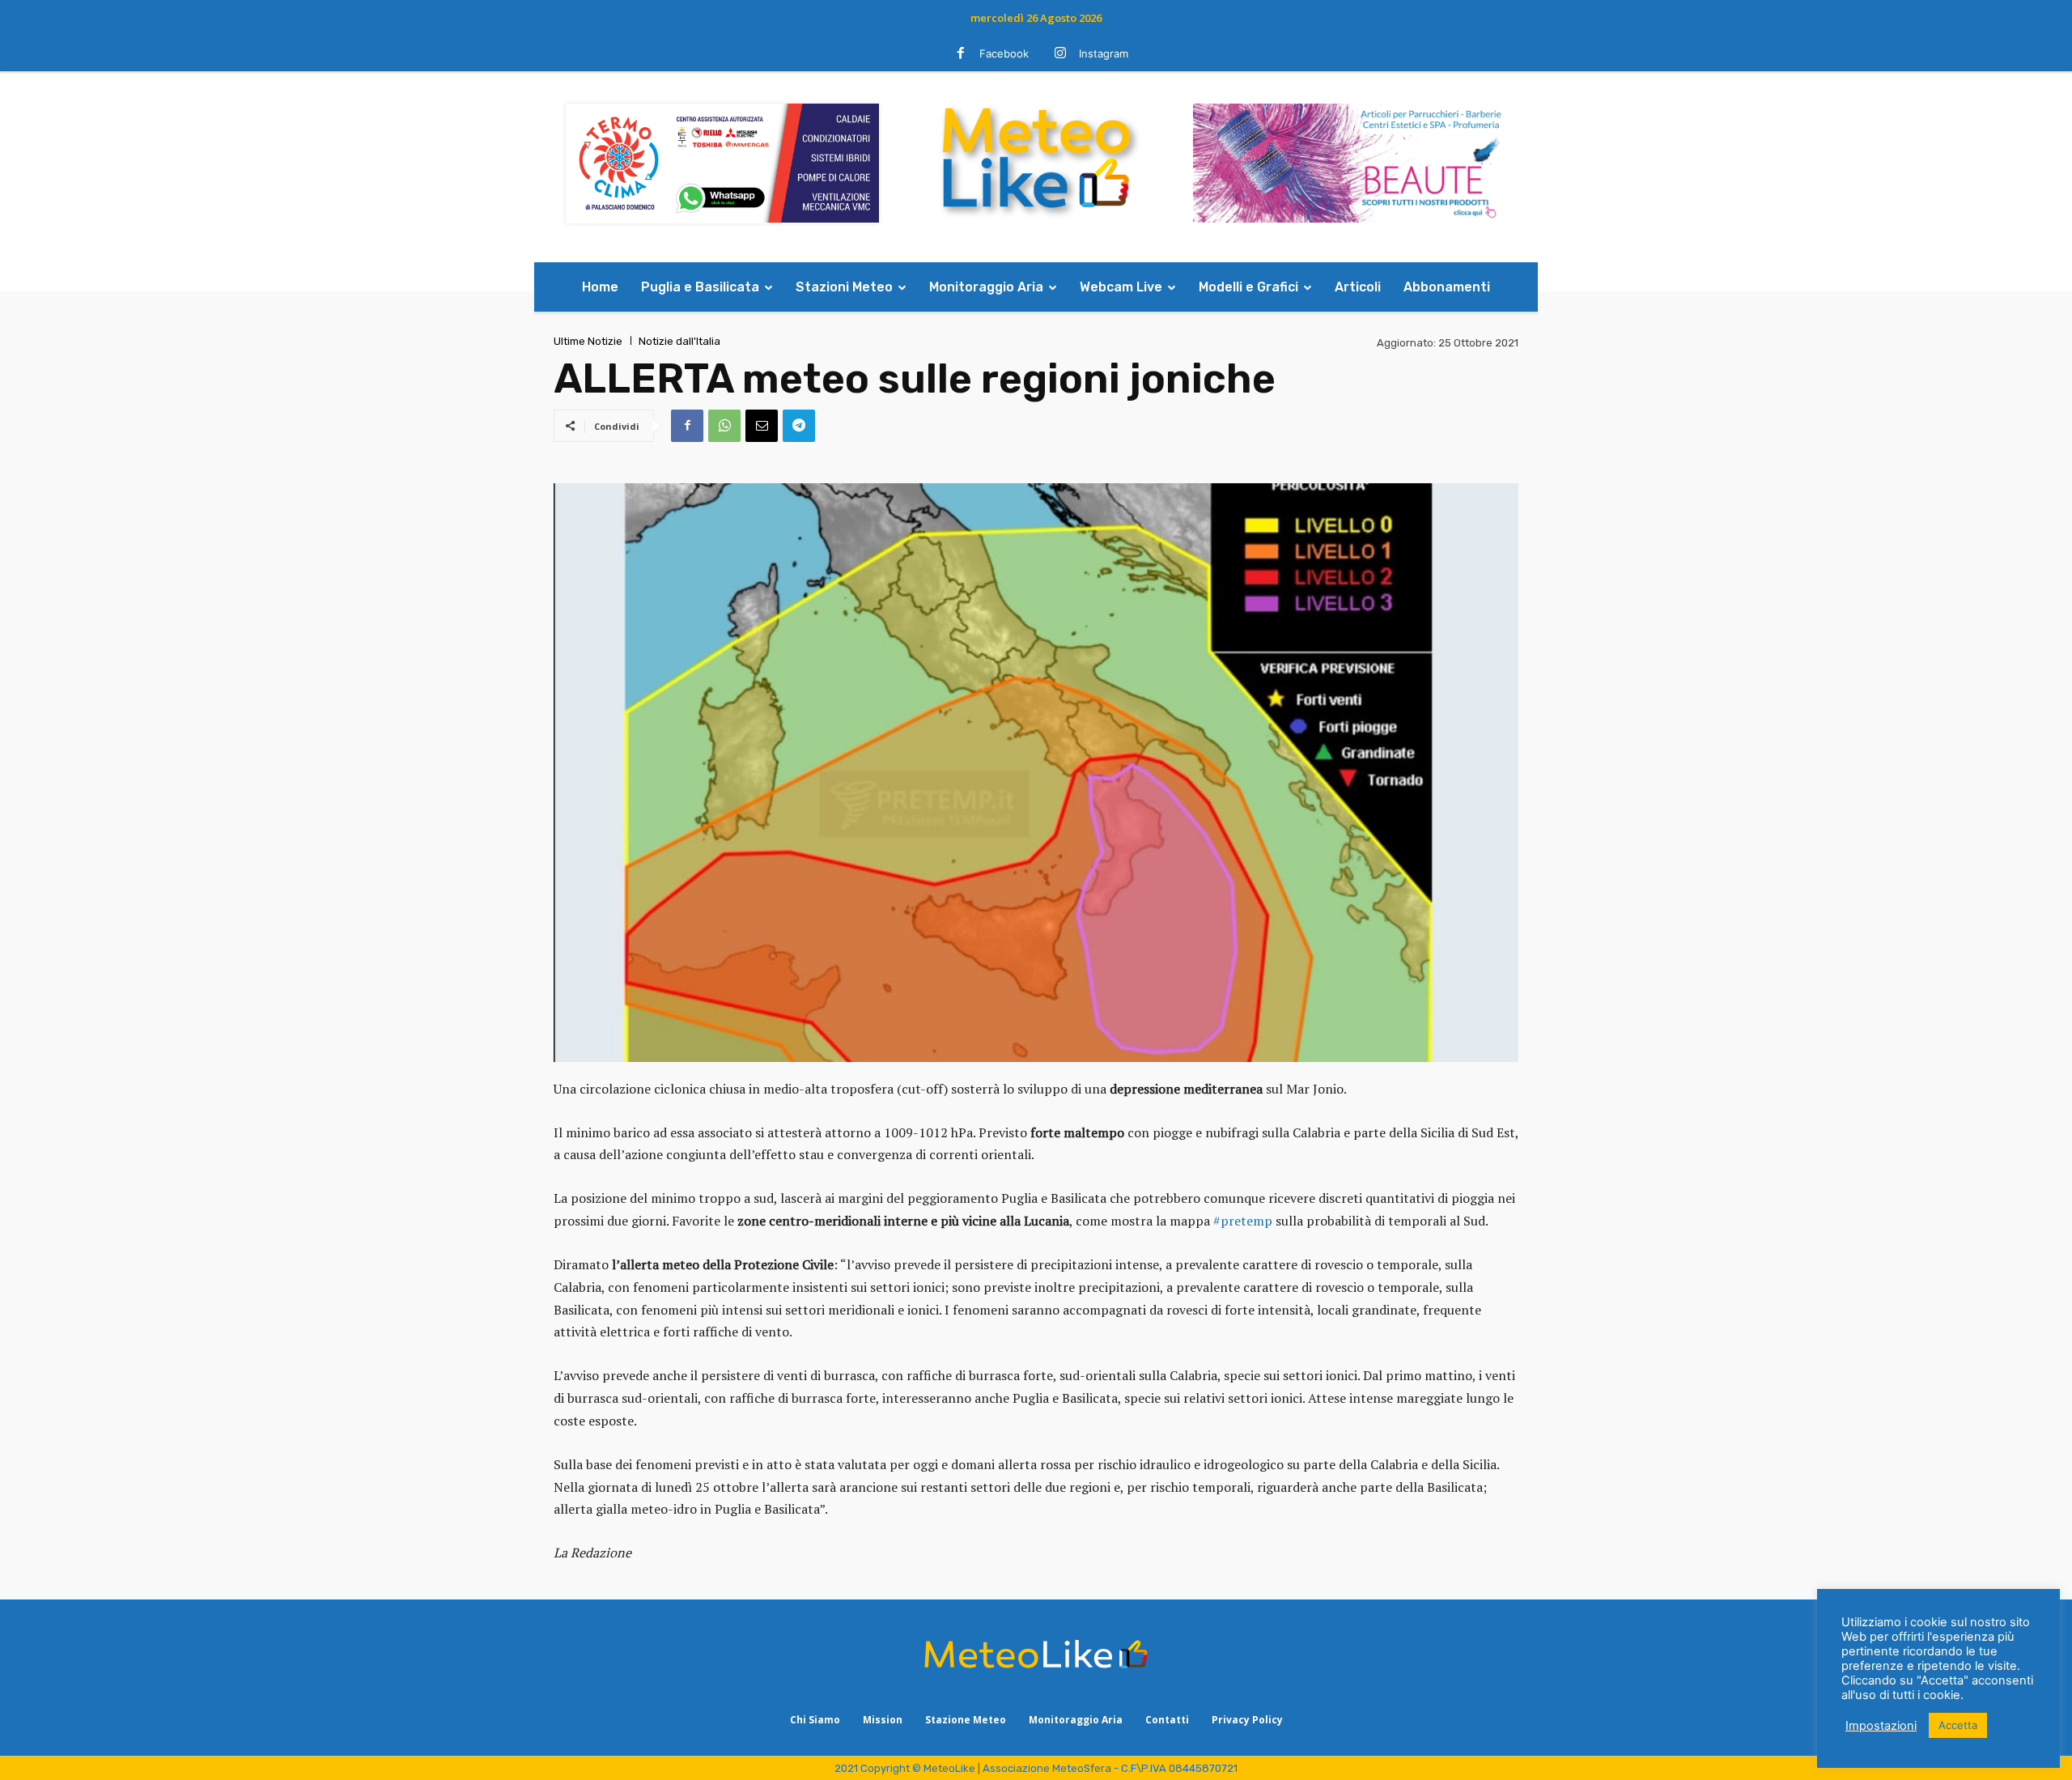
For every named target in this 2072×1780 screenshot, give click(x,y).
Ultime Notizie (588, 341)
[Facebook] (961, 54)
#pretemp (1243, 1221)
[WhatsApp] (724, 426)
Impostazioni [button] (1881, 1726)
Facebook (1004, 53)
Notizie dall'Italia (679, 341)
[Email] (762, 426)
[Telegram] (799, 426)
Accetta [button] (1958, 1725)
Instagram (1104, 53)
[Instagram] (1060, 54)
